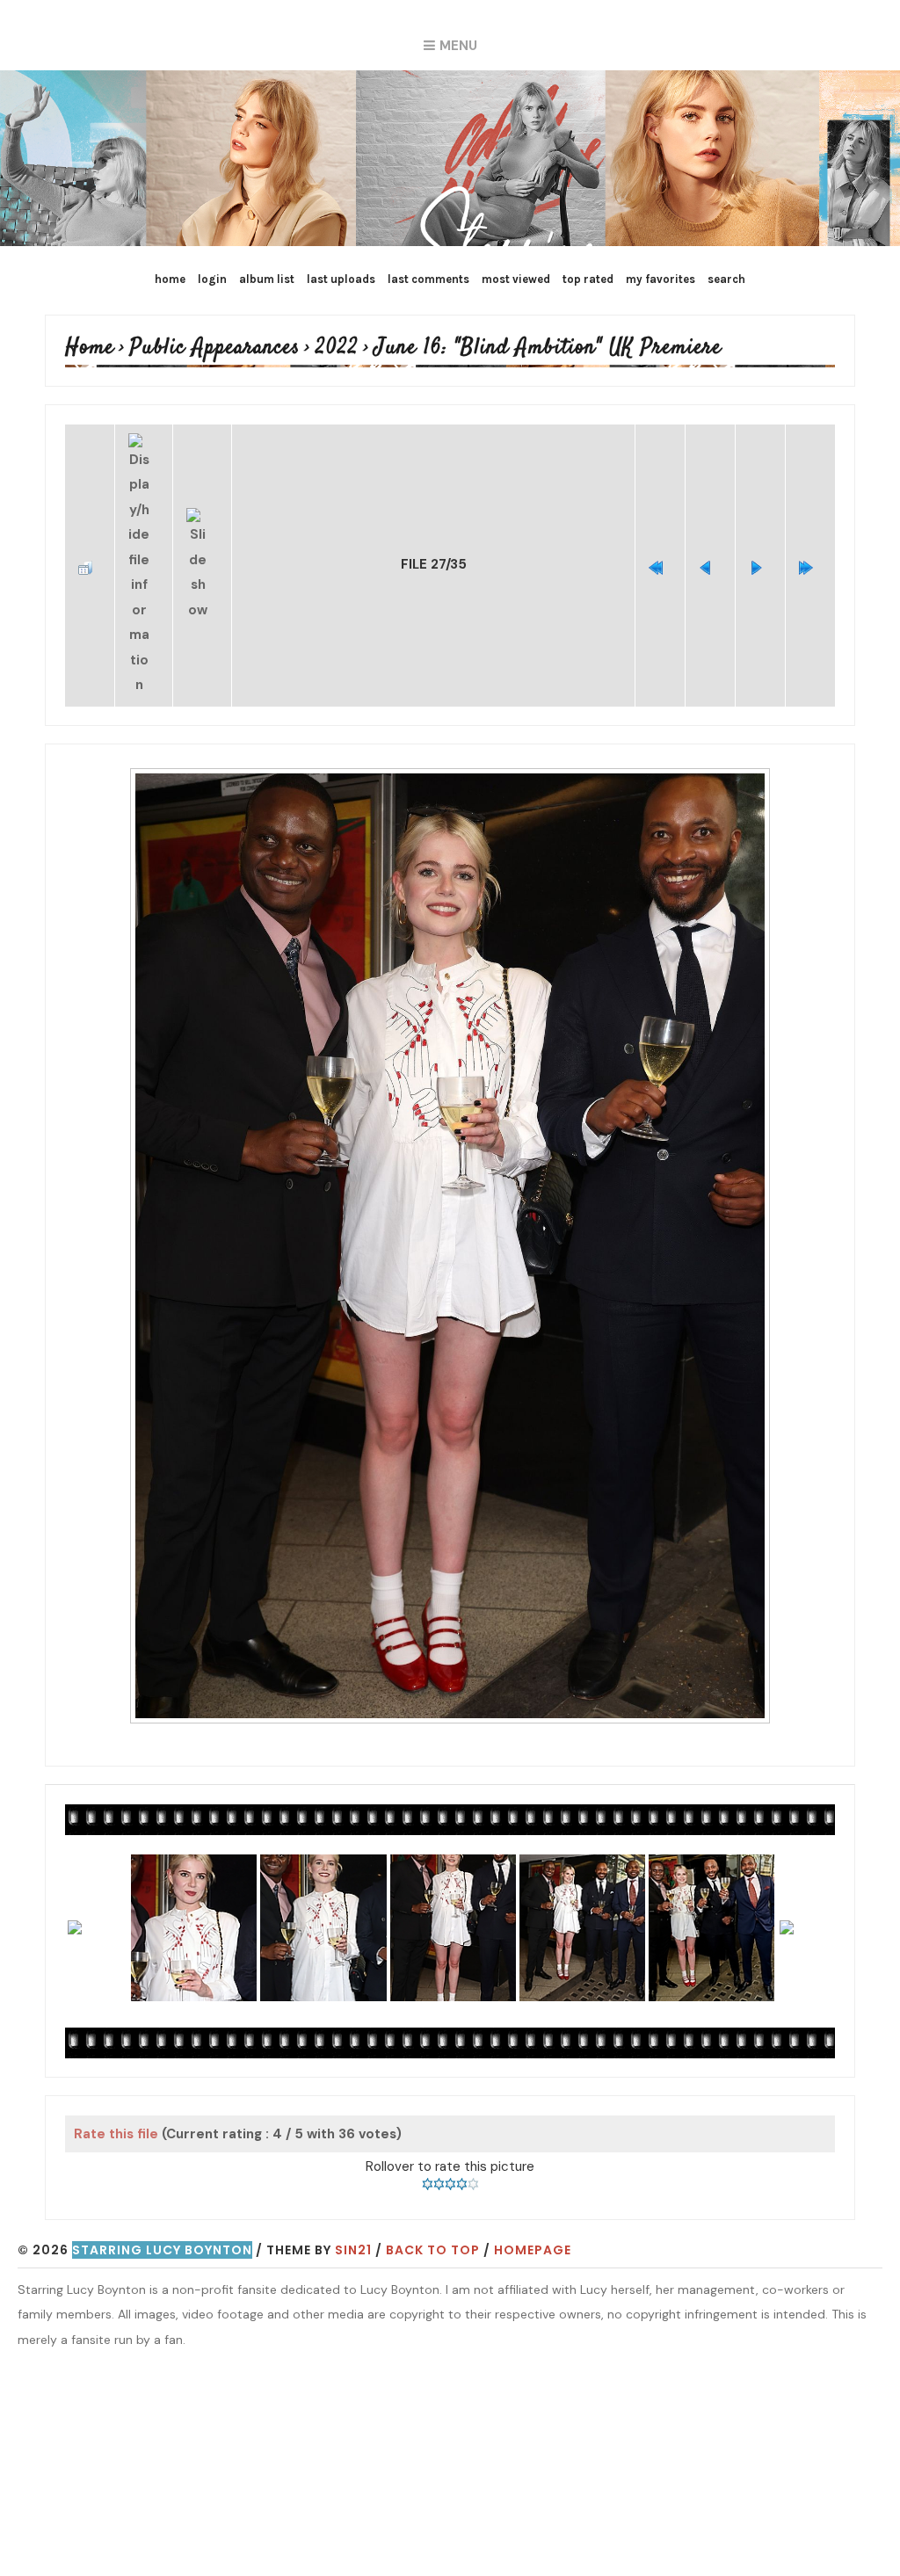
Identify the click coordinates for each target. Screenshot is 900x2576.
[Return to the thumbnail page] (90, 534)
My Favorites (660, 279)
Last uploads (341, 279)
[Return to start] (660, 534)
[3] (450, 2122)
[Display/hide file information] (144, 535)
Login (212, 279)
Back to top (433, 2188)
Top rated (588, 279)
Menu (458, 46)
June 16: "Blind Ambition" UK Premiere (453, 348)
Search (726, 279)
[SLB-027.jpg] (450, 1184)
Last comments (428, 279)
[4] (462, 2122)
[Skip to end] (810, 534)
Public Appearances (185, 348)
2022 (285, 348)
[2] (439, 2122)
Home (170, 279)
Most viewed (516, 279)
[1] (428, 2122)
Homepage (533, 2188)
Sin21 (353, 2188)
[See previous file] (710, 534)
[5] (473, 2122)
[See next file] (760, 534)
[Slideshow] (202, 535)
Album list (267, 279)
